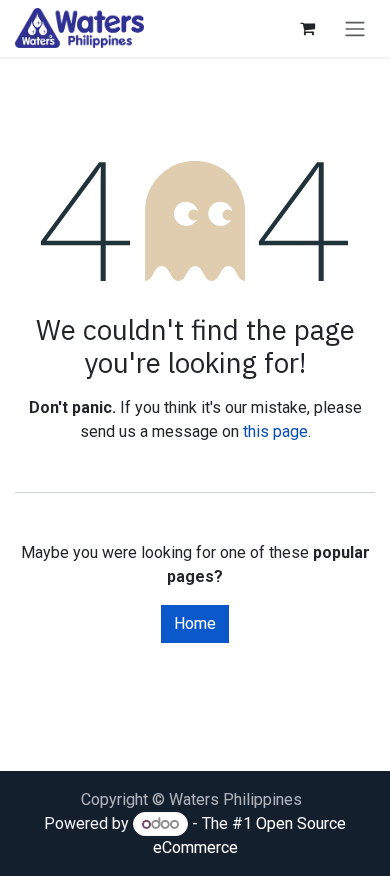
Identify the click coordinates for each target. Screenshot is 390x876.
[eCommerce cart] (307, 28)
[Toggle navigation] (355, 28)
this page (275, 431)
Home (195, 623)
